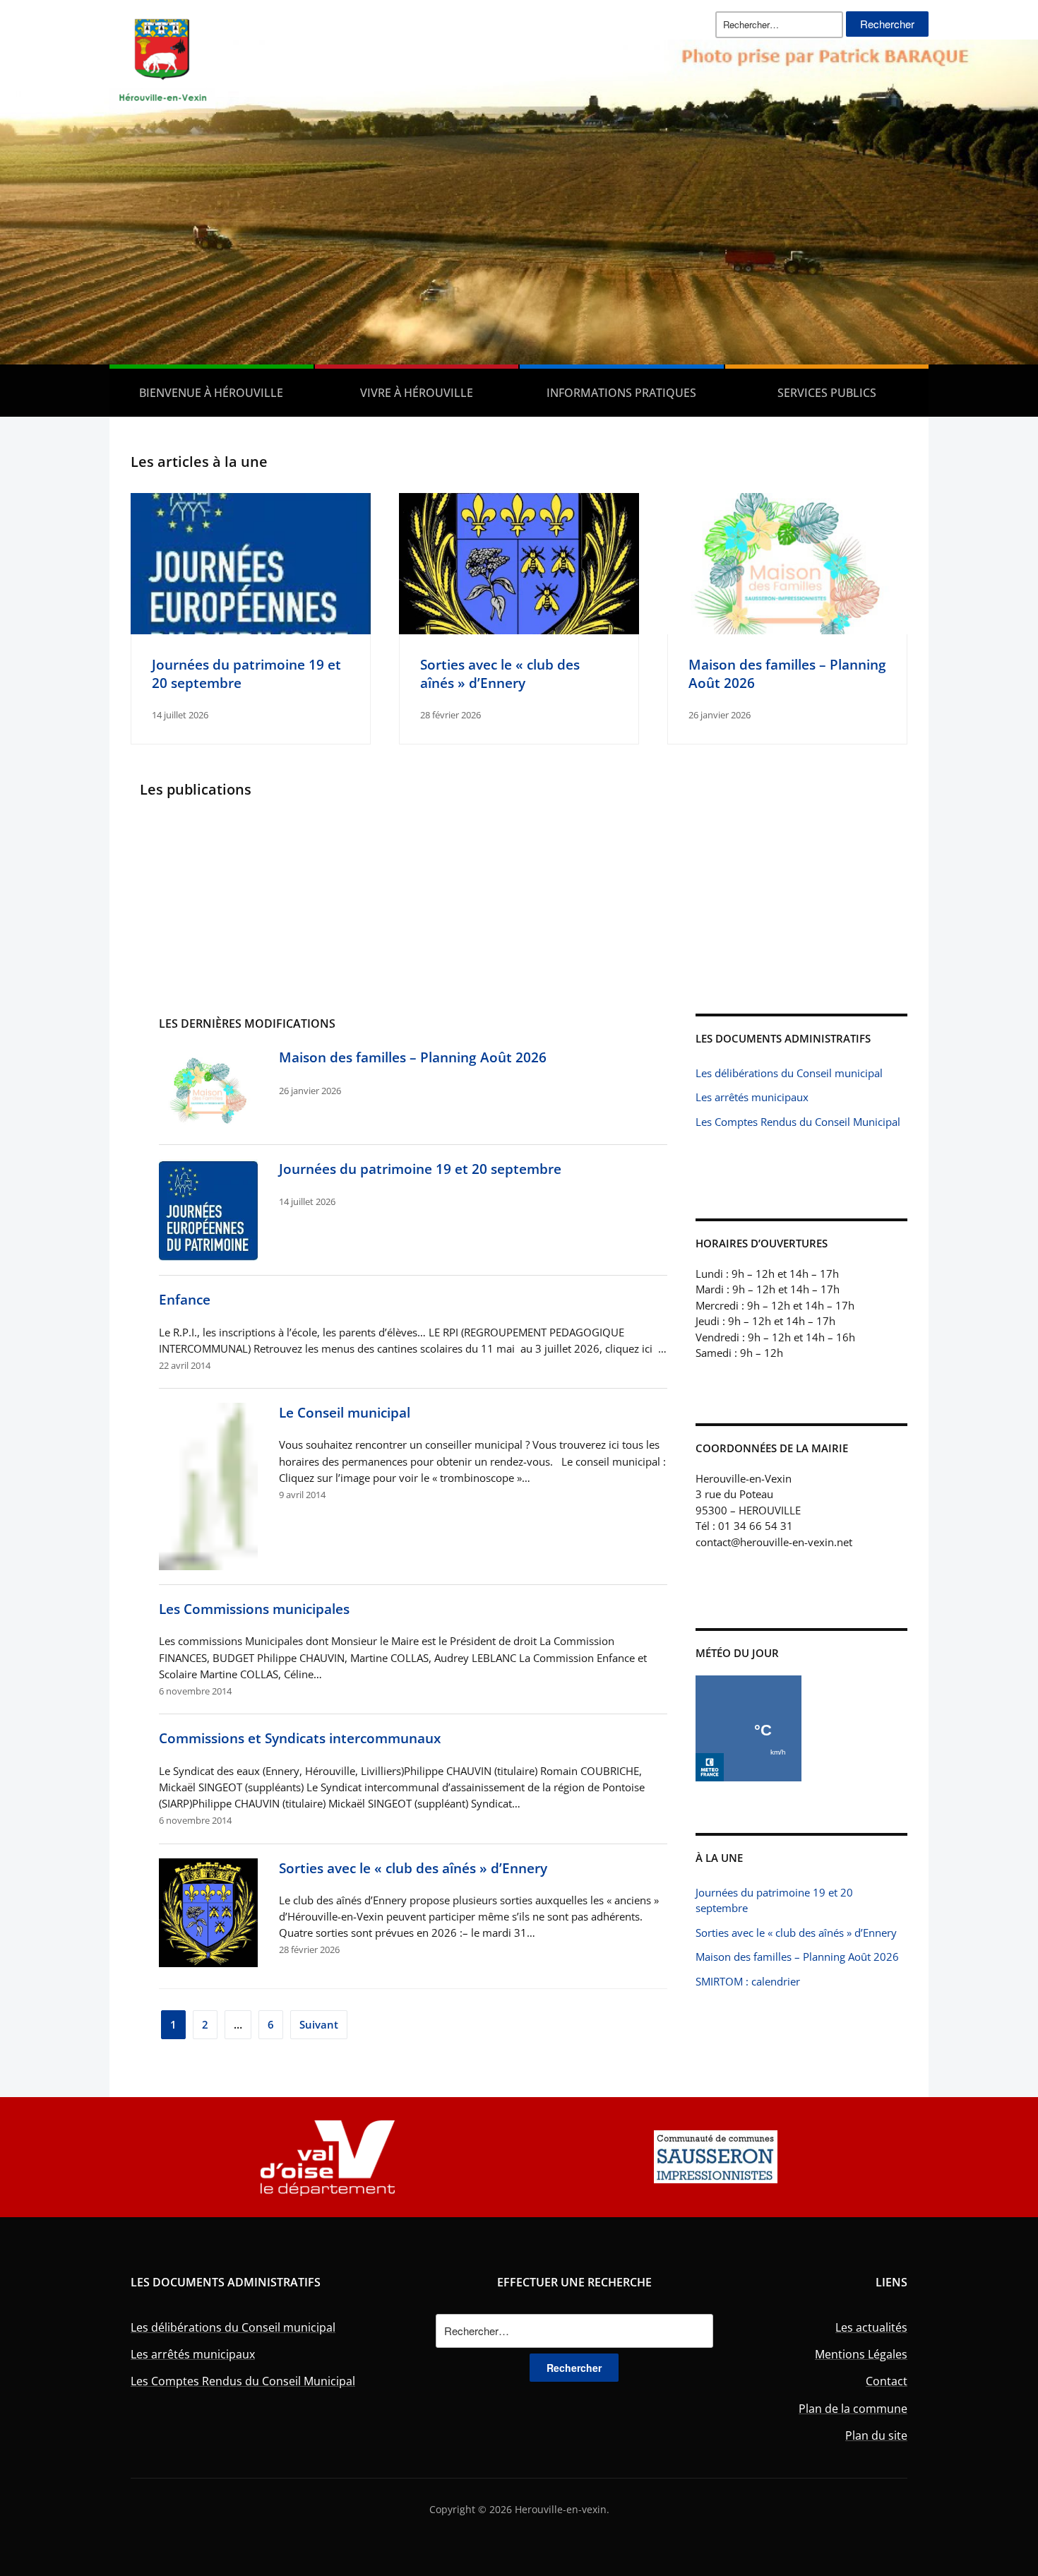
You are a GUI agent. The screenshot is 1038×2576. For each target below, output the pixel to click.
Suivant (319, 2024)
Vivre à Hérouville (417, 393)
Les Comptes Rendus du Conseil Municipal (798, 1122)
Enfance (185, 1299)
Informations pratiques (621, 393)
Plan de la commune (853, 2409)
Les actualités (871, 2327)
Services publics (827, 393)
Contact (887, 2381)
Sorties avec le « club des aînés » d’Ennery (500, 673)
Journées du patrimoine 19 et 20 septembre (420, 1169)
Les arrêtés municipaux (752, 1097)
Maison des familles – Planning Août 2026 (413, 1057)
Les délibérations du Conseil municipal (789, 1073)
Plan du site (876, 2435)
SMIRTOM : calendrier (748, 1981)
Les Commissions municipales (254, 1609)
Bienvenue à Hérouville (211, 393)
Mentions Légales (861, 2354)
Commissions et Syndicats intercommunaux (300, 1738)
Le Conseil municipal (345, 1412)
